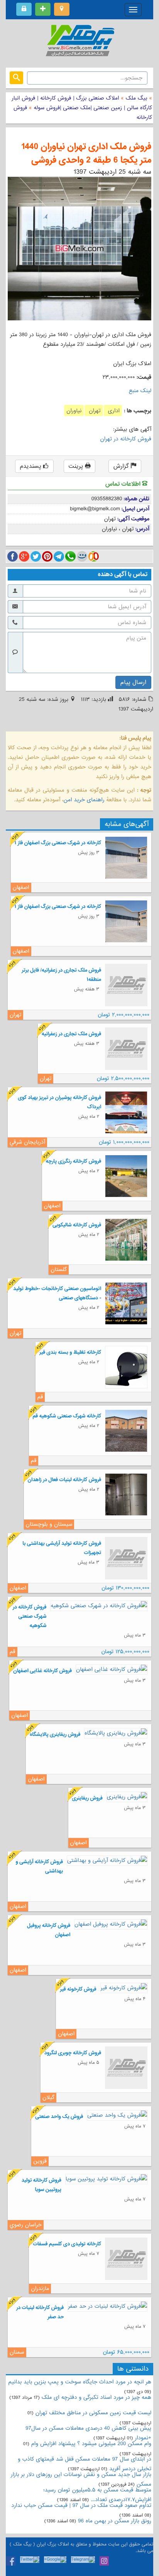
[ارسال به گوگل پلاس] (24, 556)
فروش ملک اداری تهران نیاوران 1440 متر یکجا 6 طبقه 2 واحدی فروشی (86, 154)
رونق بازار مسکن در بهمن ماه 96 (115, 2521)
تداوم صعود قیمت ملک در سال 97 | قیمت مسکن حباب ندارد (81, 2505)
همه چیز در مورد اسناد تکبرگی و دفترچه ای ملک (96, 2397)
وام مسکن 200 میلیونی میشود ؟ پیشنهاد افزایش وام (90, 2444)
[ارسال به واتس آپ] (70, 556)
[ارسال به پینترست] (47, 556)
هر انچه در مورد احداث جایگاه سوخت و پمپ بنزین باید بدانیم (80, 2382)
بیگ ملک (137, 98)
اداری (113, 411)
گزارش (122, 466)
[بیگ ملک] (79, 42)
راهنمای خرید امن (84, 800)
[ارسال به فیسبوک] (13, 556)
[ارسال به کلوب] (94, 556)
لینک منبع (140, 391)
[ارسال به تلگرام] (59, 556)
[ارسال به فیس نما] (82, 556)
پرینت (77, 466)
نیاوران (74, 411)
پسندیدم (32, 466)
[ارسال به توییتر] (36, 556)
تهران (94, 411)
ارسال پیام (133, 682)
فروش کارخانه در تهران (126, 439)
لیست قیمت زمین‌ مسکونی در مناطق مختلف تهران (93, 2413)
